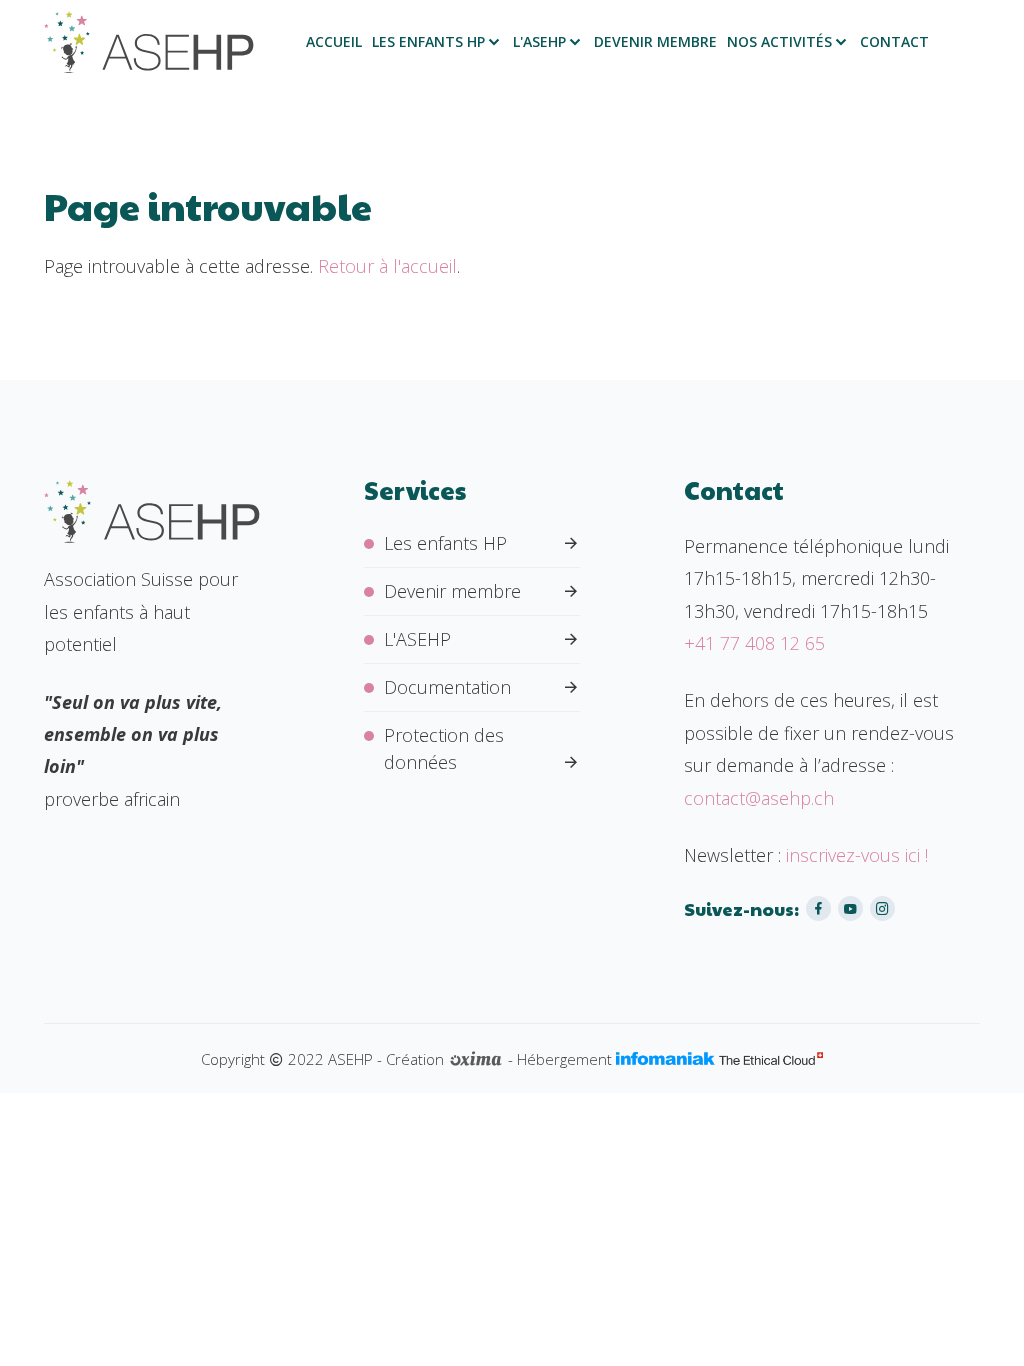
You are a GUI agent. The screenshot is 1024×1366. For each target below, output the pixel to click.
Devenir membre (655, 42)
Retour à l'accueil (387, 266)
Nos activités (779, 42)
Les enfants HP (428, 42)
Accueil (334, 42)
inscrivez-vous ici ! (857, 855)
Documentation (447, 687)
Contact (894, 42)
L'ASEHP (539, 42)
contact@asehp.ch (759, 798)
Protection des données (444, 748)
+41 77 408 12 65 (754, 643)
